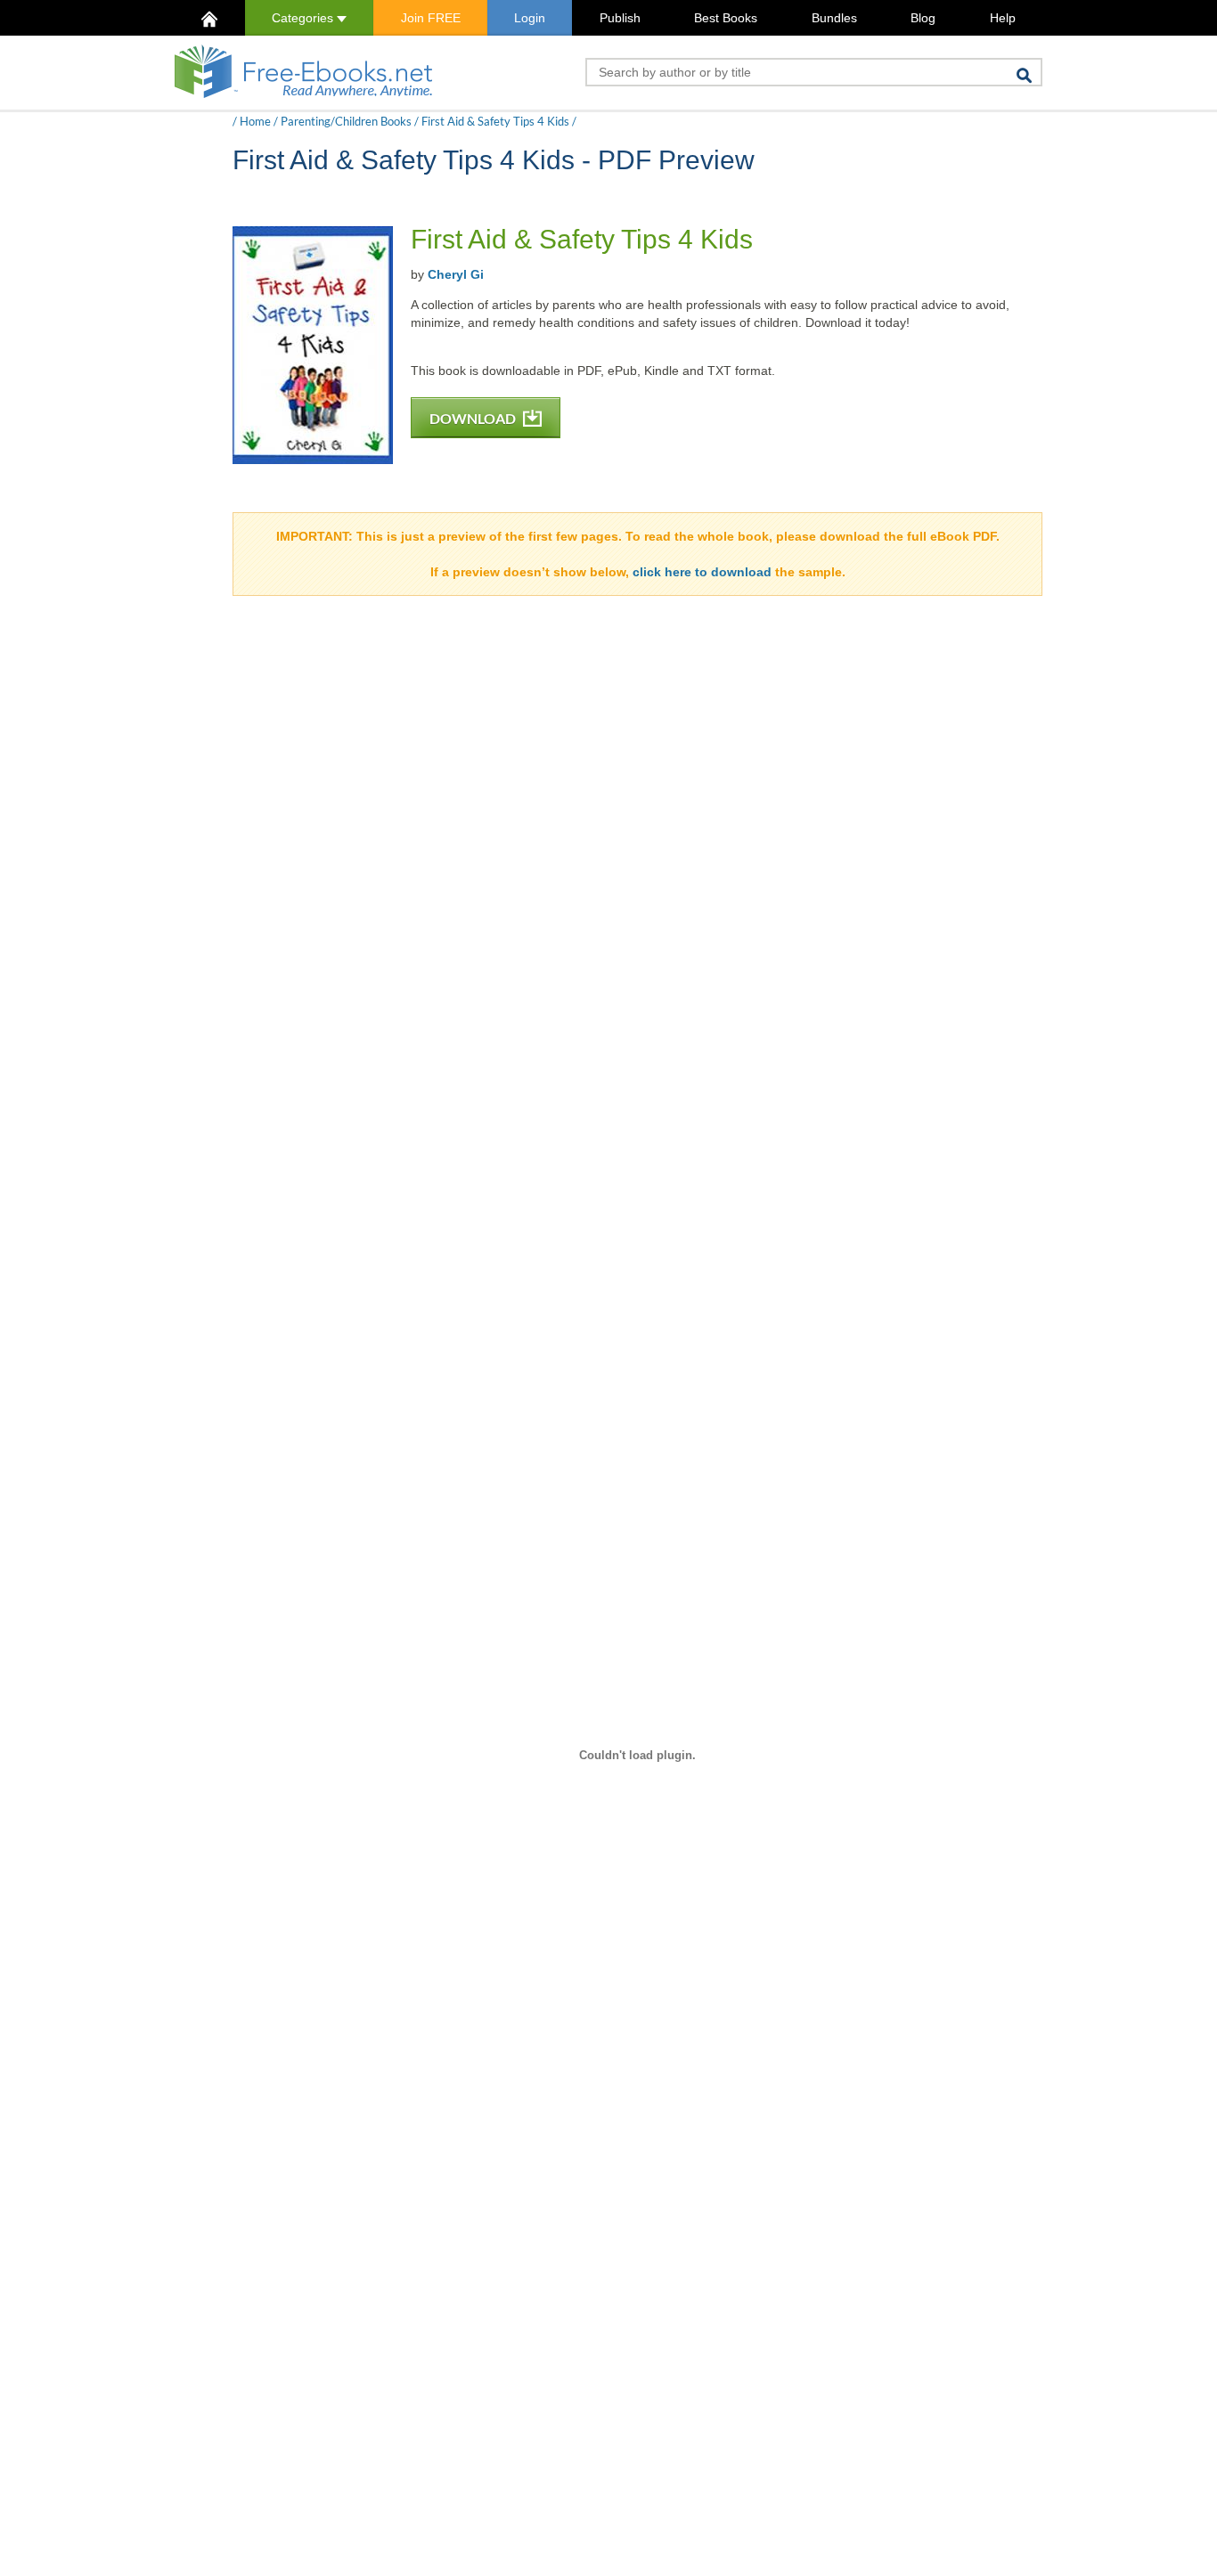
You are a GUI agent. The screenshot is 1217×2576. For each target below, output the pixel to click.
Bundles (834, 18)
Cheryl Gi (456, 274)
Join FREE (431, 18)
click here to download (702, 572)
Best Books (726, 18)
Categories (304, 18)
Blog (923, 18)
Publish (620, 18)
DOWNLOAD (474, 418)
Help (1003, 18)
